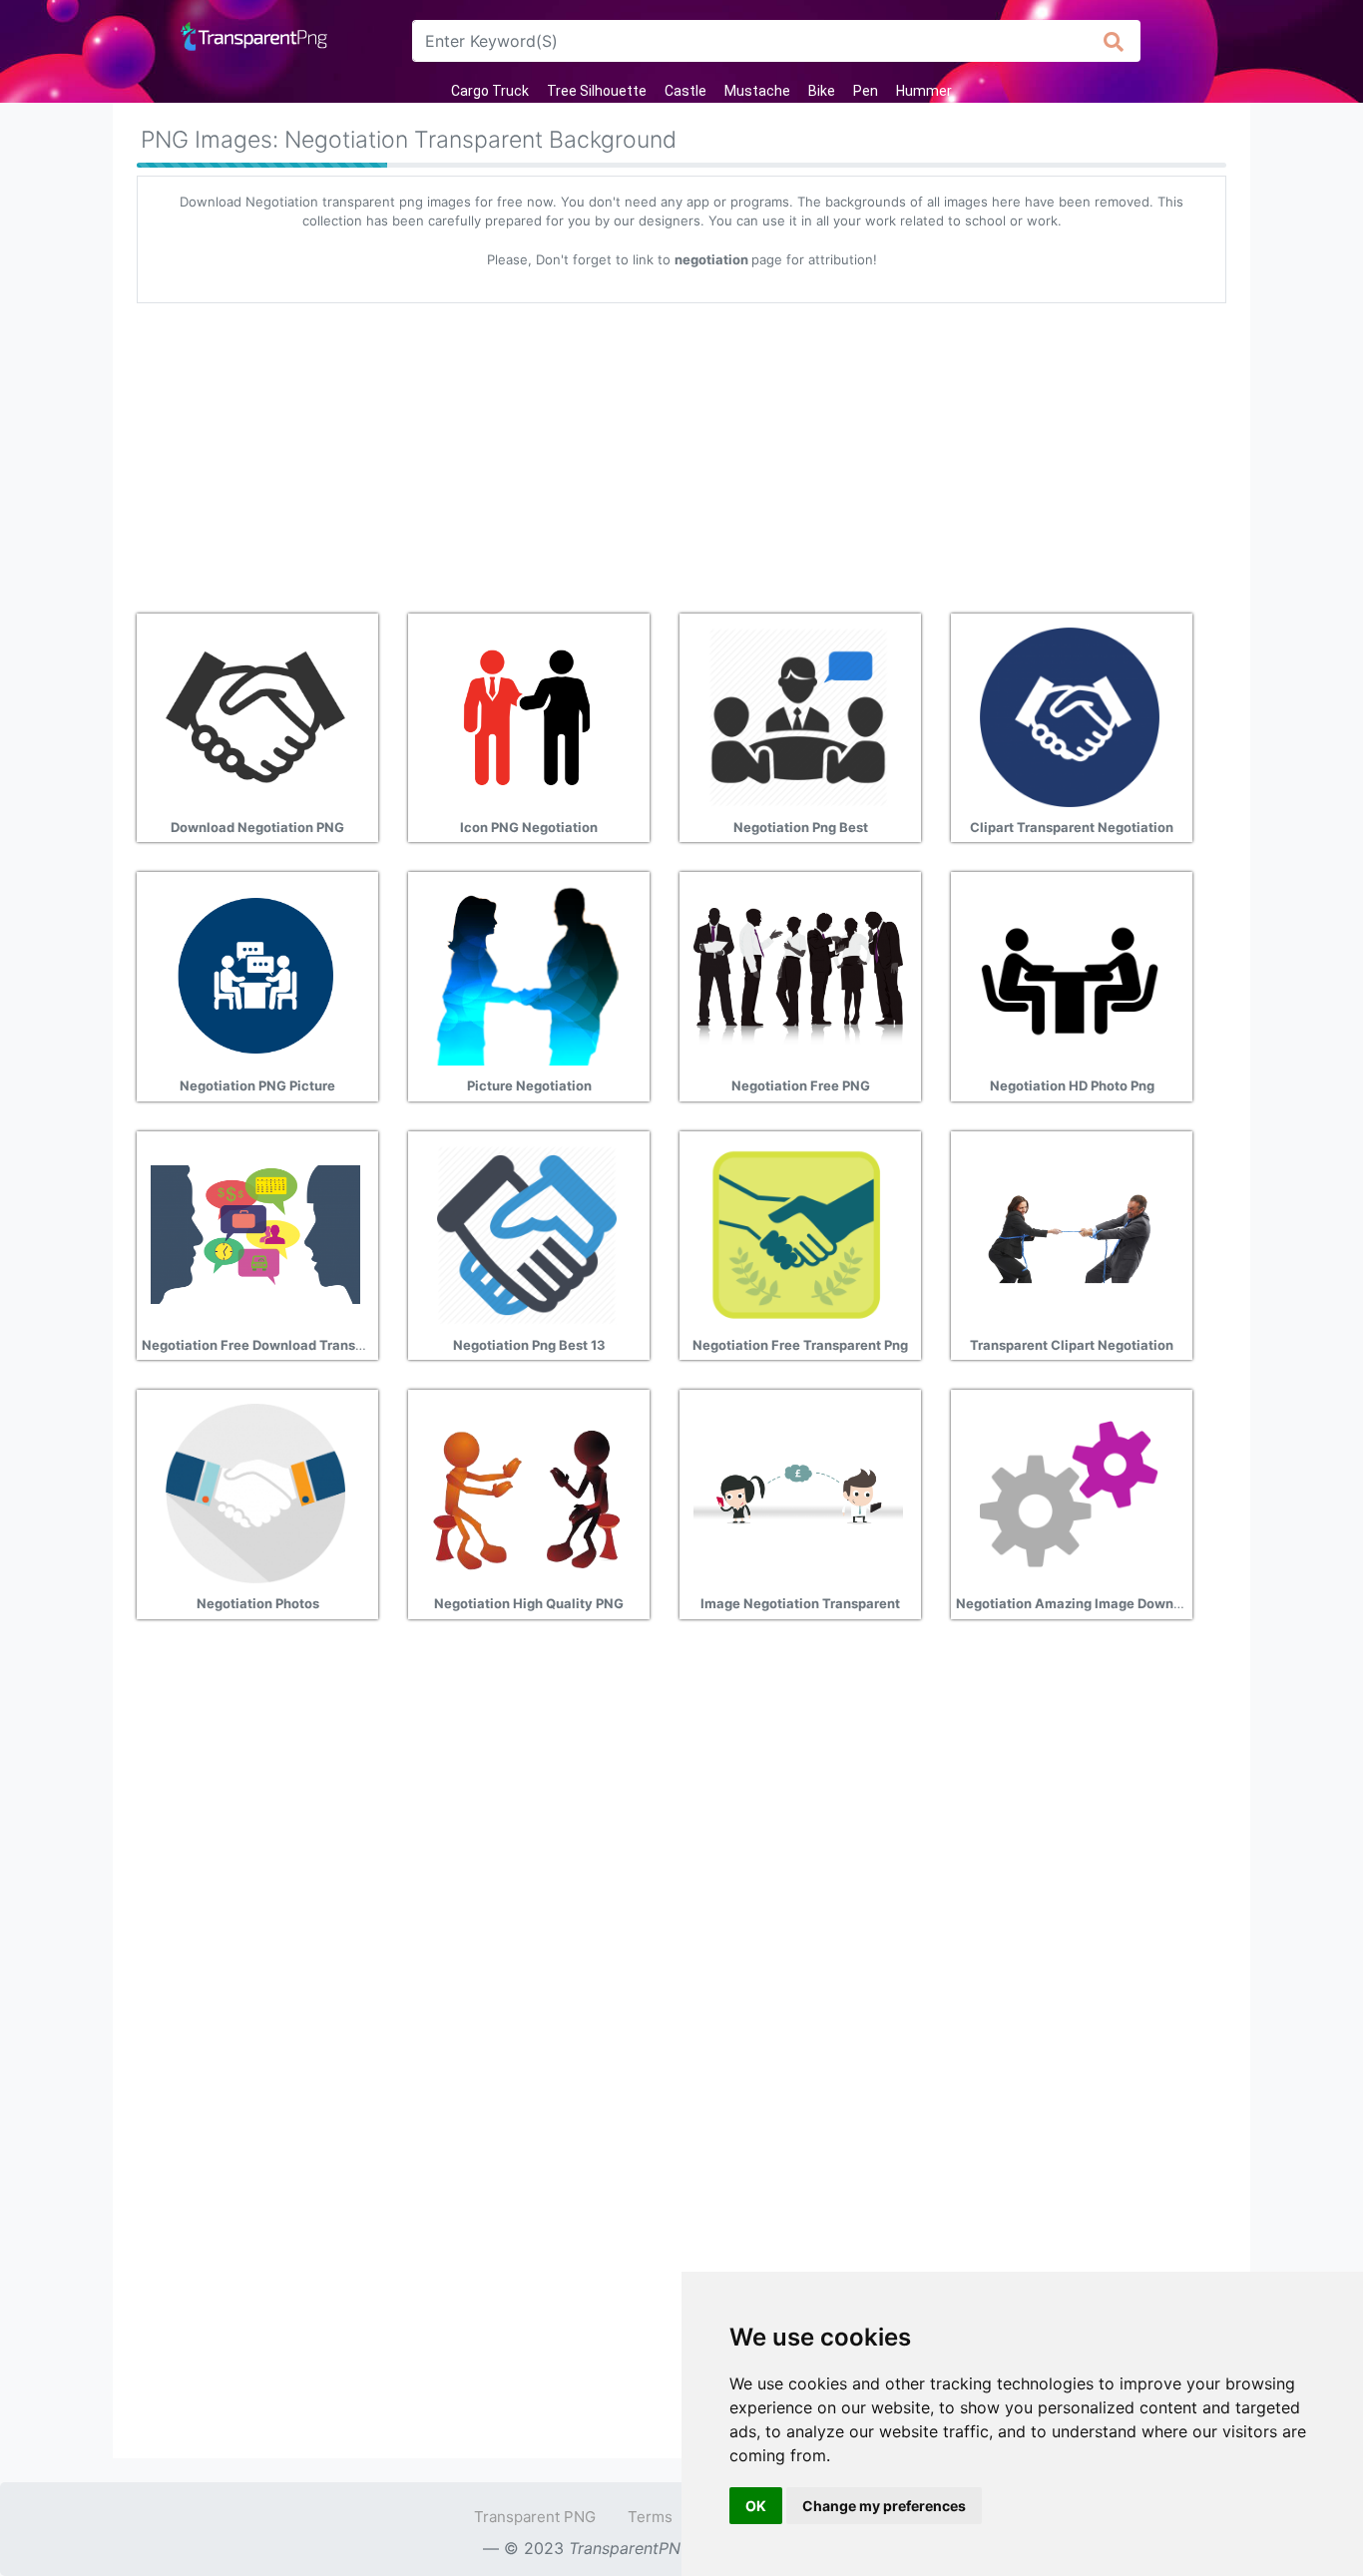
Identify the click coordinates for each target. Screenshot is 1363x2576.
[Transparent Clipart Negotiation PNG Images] (1070, 1233)
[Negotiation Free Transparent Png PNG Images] (798, 1233)
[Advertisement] (681, 451)
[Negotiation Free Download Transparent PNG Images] (255, 1233)
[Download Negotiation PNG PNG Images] (255, 715)
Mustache (757, 91)
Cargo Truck (490, 91)
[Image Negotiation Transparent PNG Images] (798, 1492)
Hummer (924, 91)
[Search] (1114, 41)
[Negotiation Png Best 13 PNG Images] (527, 1233)
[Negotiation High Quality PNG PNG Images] (527, 1492)
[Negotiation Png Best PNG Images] (798, 715)
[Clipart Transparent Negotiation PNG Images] (1070, 715)
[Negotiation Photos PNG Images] (255, 1492)
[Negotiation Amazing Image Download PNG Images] (1070, 1492)
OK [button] (756, 2506)
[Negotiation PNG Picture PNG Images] (255, 974)
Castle (685, 91)
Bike (822, 91)
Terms (650, 2517)
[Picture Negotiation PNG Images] (527, 974)
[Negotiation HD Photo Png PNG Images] (1070, 974)
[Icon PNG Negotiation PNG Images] (527, 715)
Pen (866, 91)
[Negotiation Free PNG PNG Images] (798, 974)
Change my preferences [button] (884, 2506)
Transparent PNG (535, 2517)
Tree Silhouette (597, 91)
